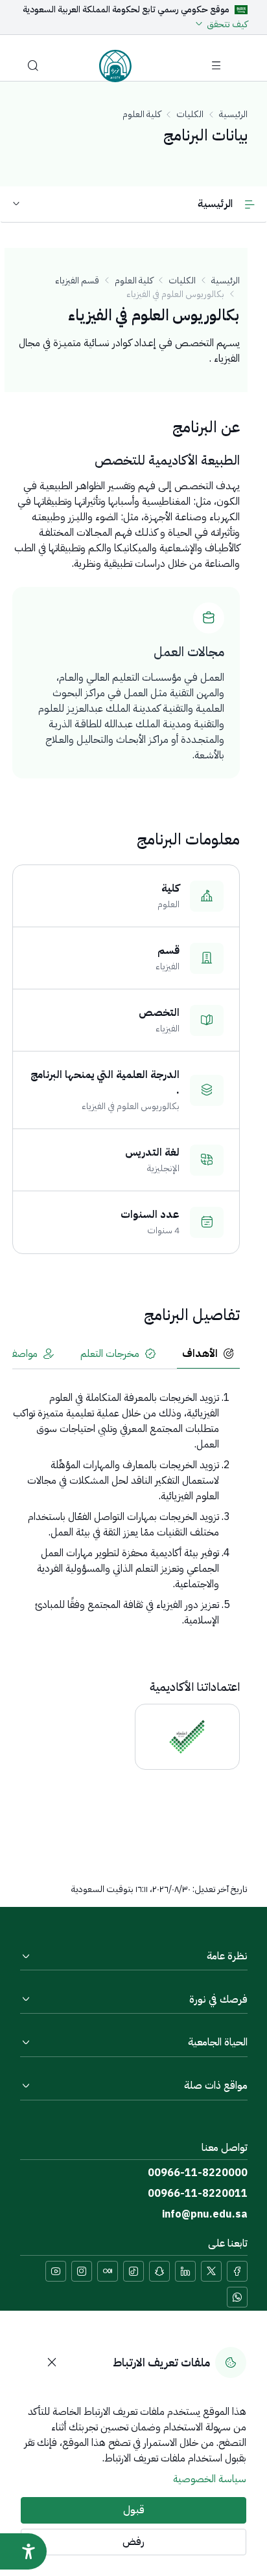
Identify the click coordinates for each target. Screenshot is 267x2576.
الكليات (190, 114)
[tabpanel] (126, 1509)
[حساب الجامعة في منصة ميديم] (108, 2271)
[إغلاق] (52, 2362)
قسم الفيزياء (77, 281)
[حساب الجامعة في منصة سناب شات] (159, 2271)
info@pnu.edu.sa (205, 2214)
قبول (134, 2510)
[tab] (208, 1355)
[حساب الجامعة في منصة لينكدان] (185, 2271)
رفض (133, 2542)
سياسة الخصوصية (210, 2479)
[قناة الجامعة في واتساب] (237, 2297)
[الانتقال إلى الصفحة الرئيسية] (115, 66)
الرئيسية (233, 114)
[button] (33, 66)
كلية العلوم (142, 114)
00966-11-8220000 (198, 2173)
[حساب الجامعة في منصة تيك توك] (133, 2271)
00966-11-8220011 (198, 2194)
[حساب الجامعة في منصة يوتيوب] (56, 2271)
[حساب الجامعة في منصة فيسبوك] (237, 2271)
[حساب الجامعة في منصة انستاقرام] (82, 2271)
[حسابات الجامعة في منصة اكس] (211, 2271)
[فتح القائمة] (216, 66)
